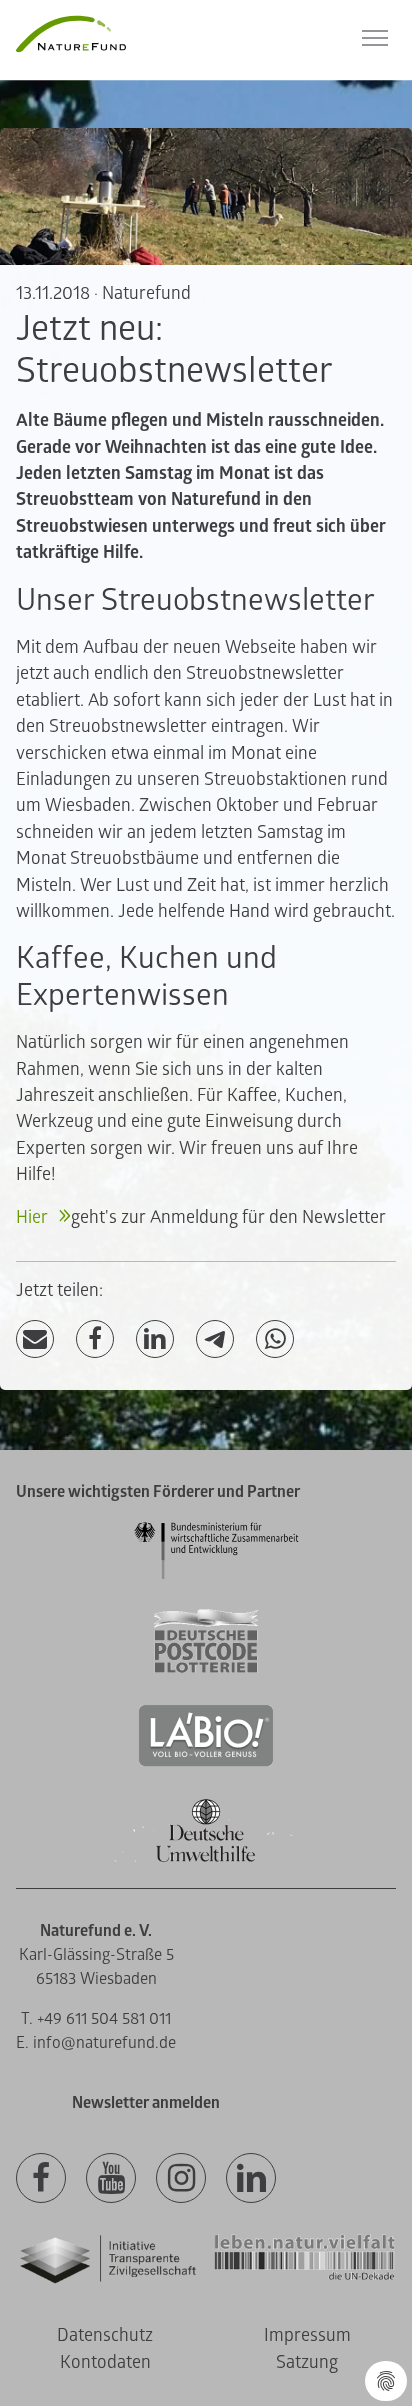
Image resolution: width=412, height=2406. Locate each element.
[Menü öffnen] (375, 38)
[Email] (35, 1339)
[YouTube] (111, 2179)
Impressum (307, 2335)
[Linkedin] (251, 2179)
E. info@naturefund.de (96, 2043)
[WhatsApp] (275, 1339)
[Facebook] (95, 1339)
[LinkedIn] (155, 1339)
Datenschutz (105, 2335)
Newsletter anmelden (146, 2103)
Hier (34, 1217)
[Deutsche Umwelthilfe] (206, 1858)
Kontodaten (105, 2362)
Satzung (307, 2362)
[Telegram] (215, 1339)
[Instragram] (181, 2179)
